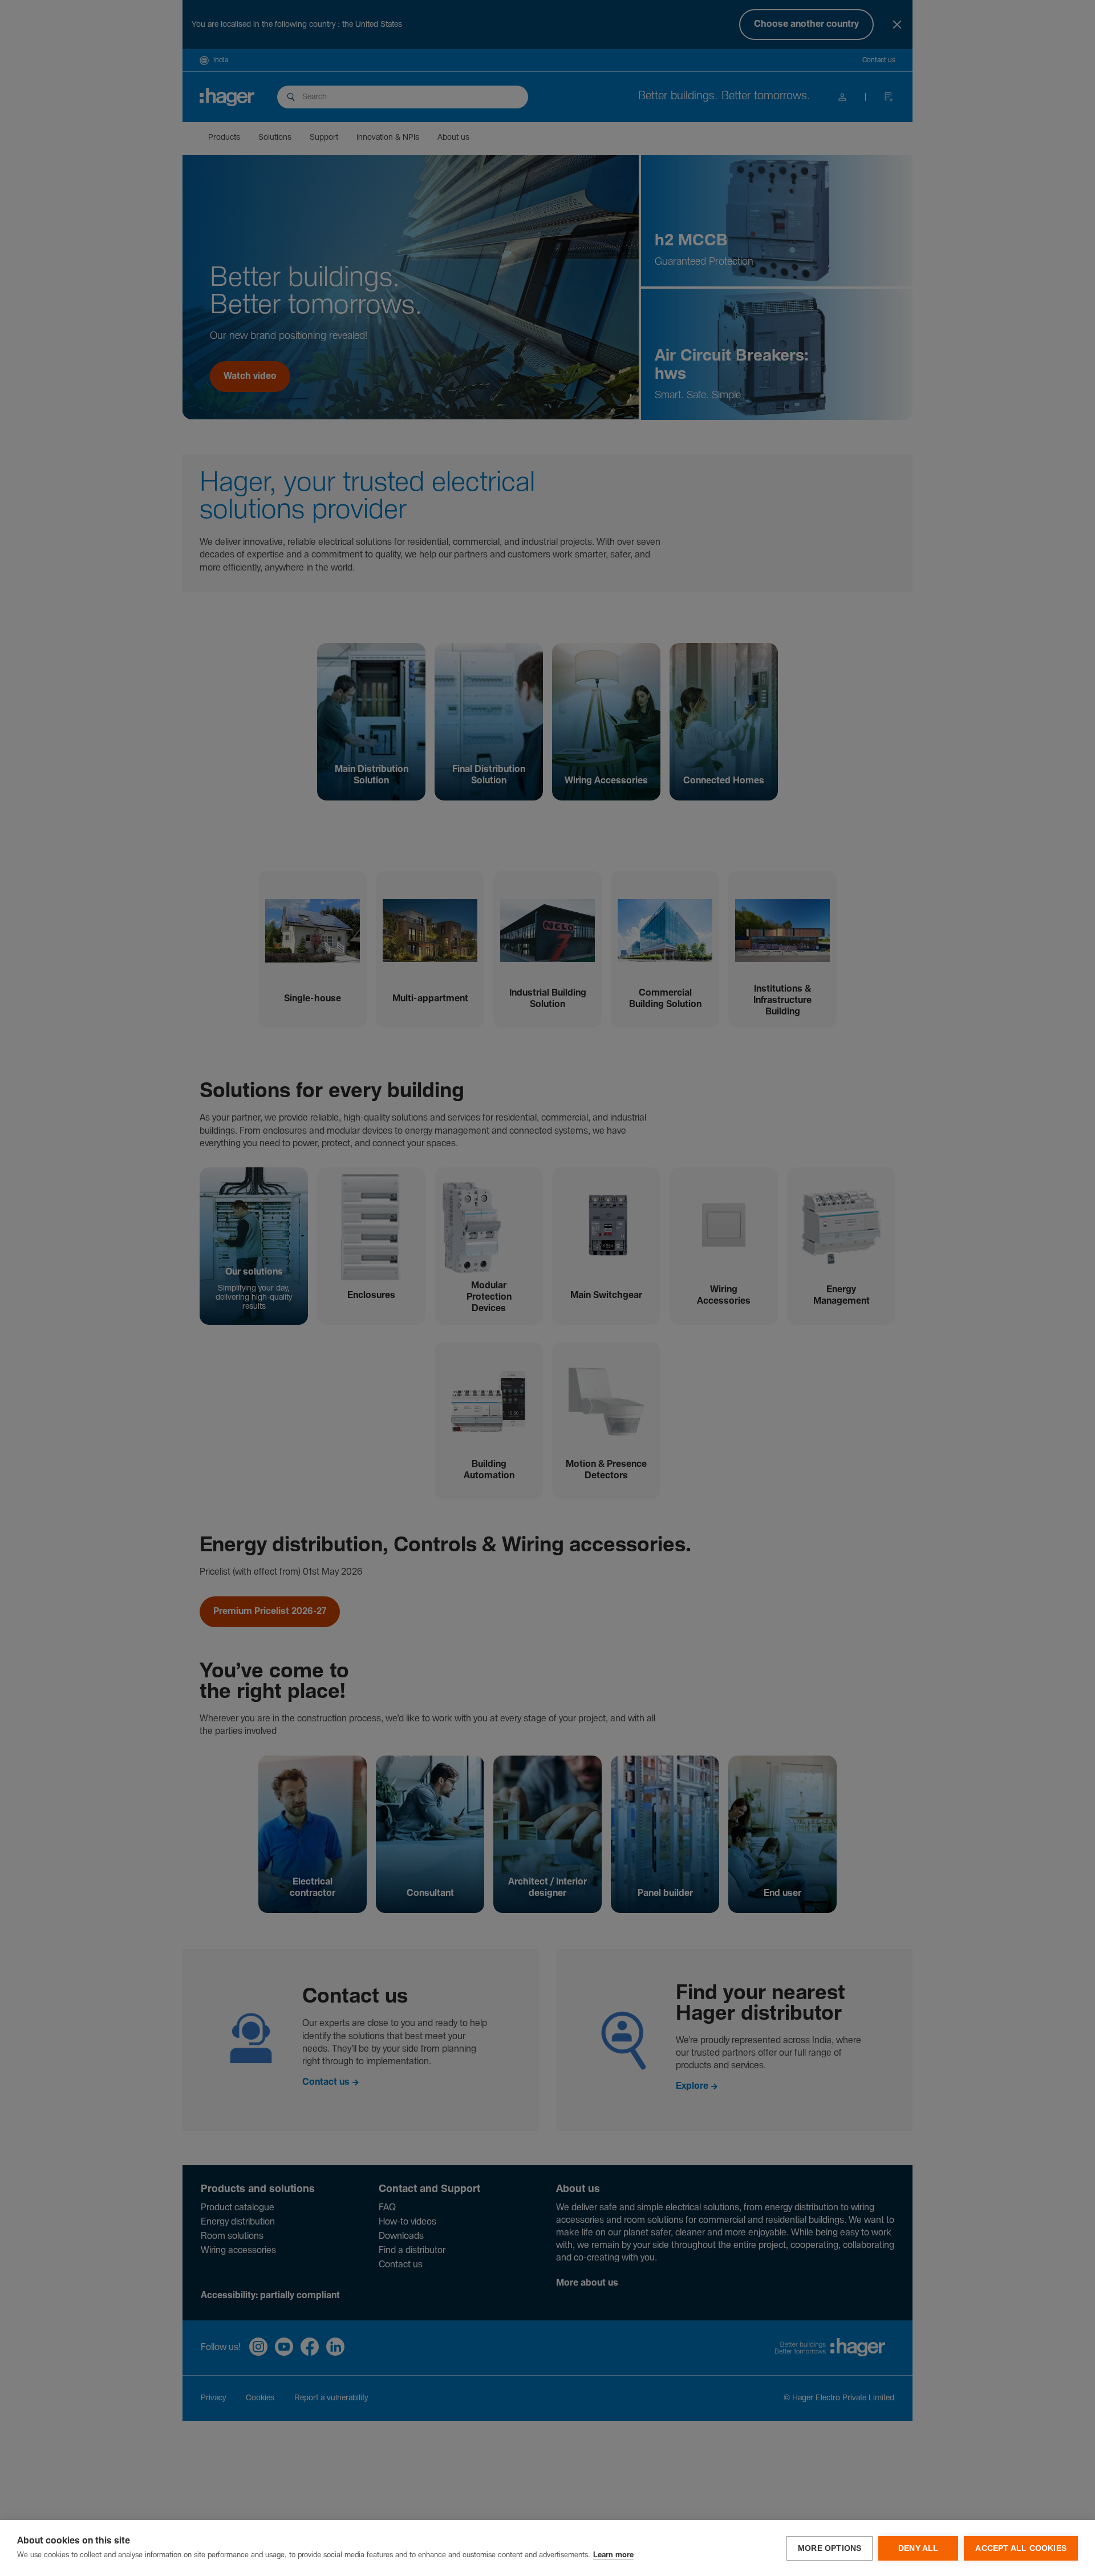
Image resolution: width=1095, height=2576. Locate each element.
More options (830, 2548)
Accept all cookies (1021, 2548)
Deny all (918, 2548)
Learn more (613, 2555)
